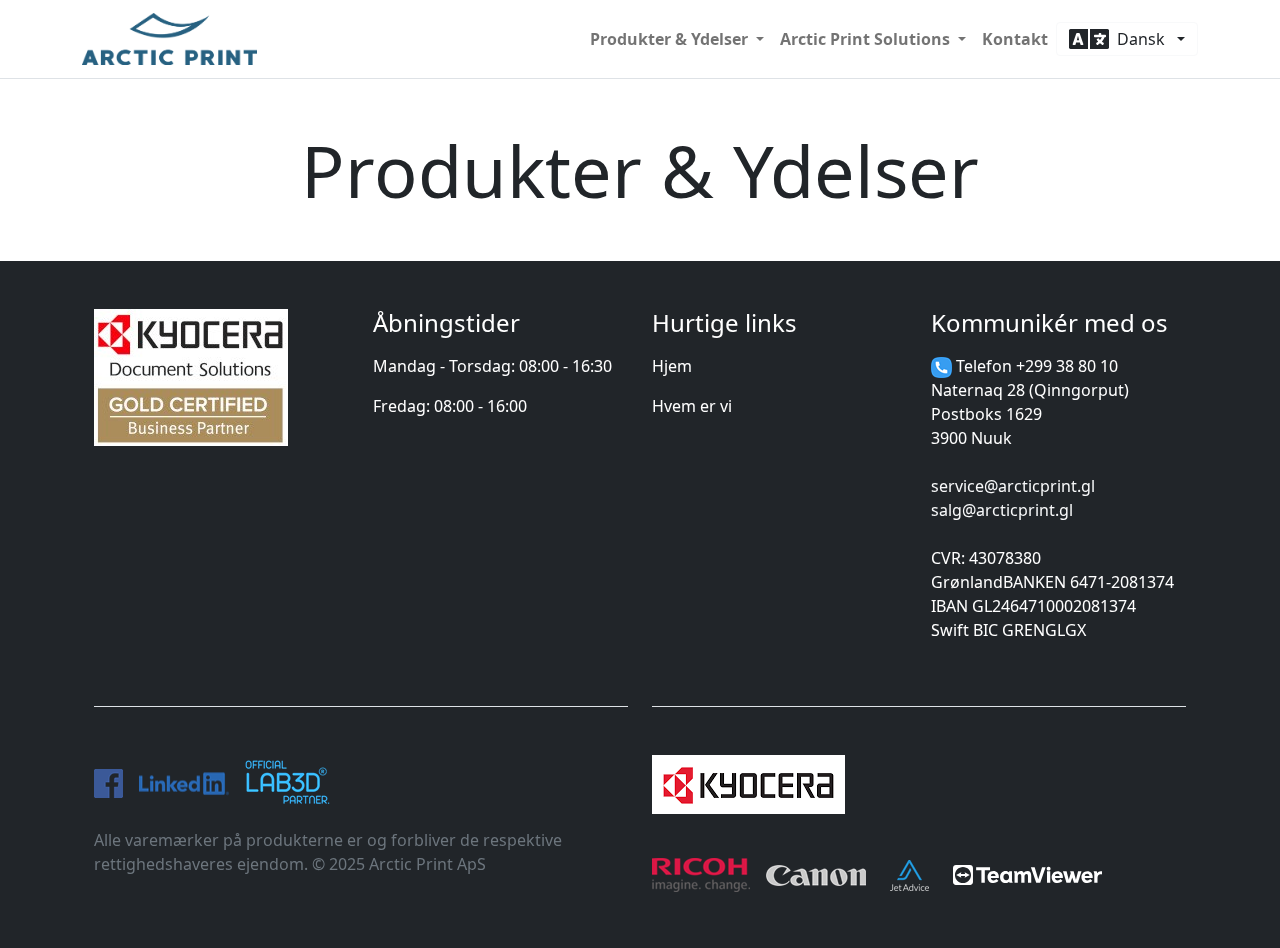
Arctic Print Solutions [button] (867, 39)
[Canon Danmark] (816, 871)
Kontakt (1015, 39)
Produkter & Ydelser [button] (671, 39)
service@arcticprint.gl (1013, 486)
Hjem (672, 366)
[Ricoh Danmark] (701, 871)
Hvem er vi (692, 406)
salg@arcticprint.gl (1002, 510)
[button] (1127, 39)
